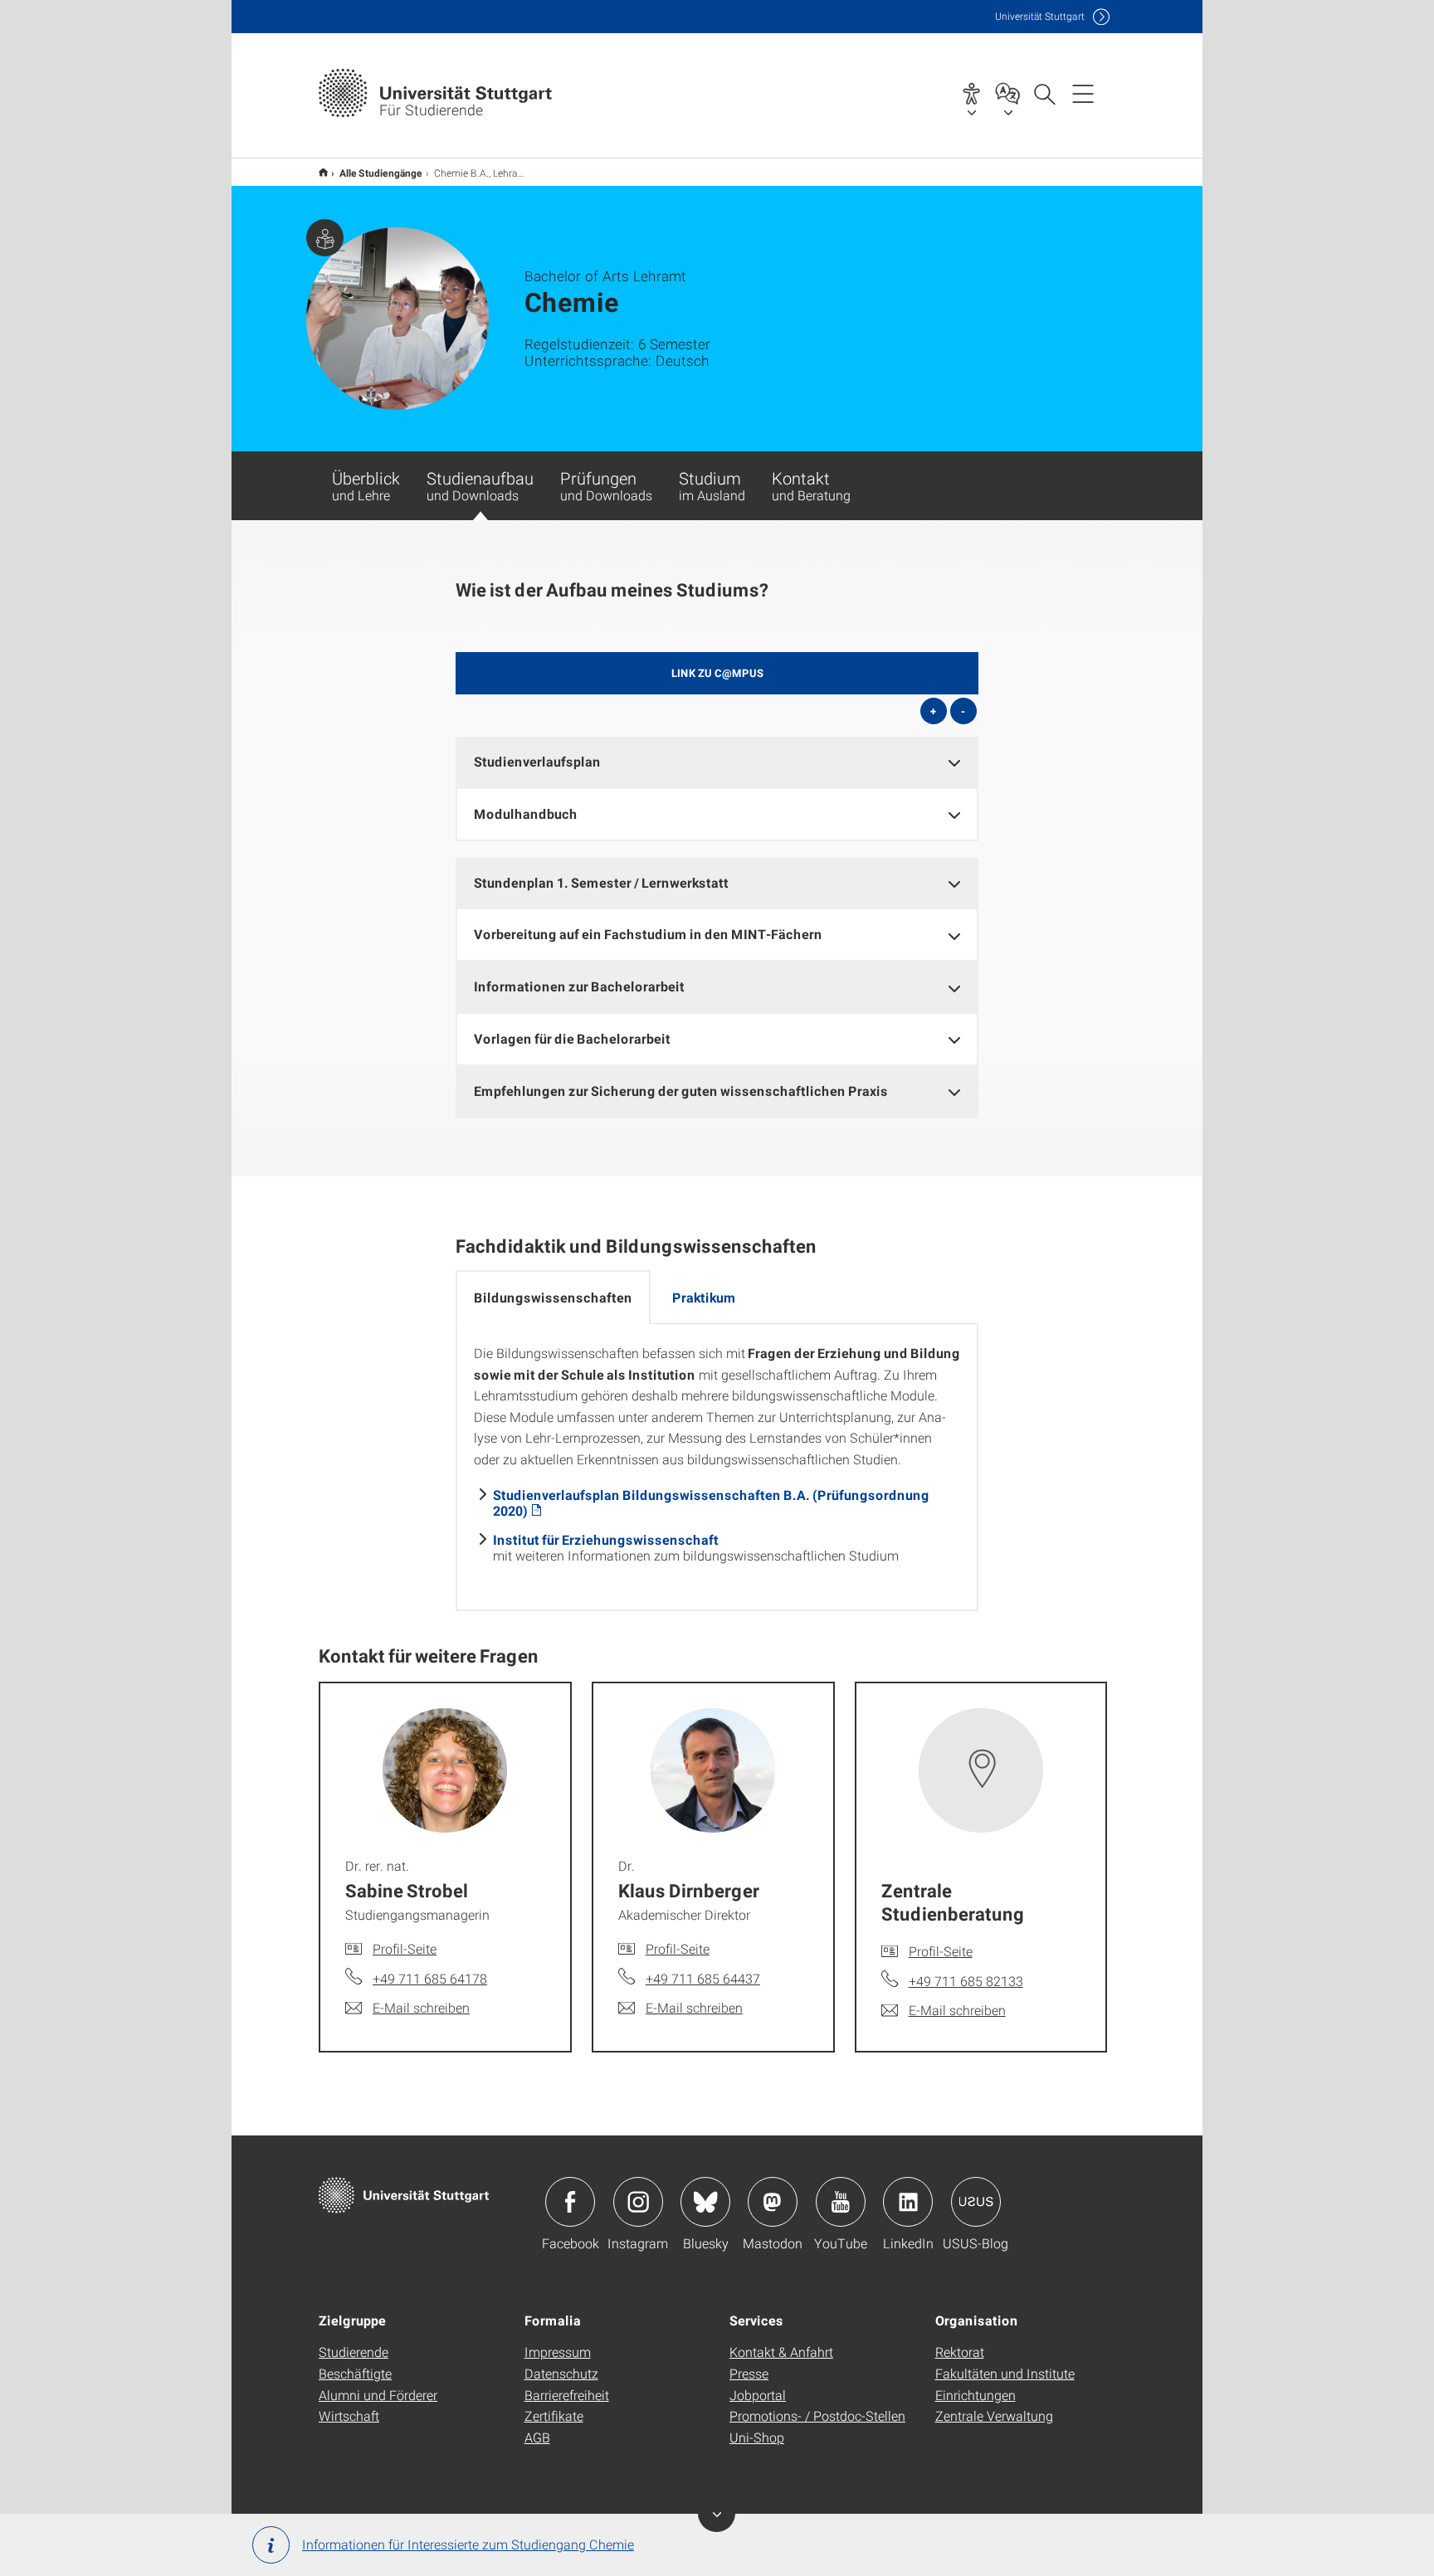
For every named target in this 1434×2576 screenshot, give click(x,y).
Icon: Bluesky (705, 2202)
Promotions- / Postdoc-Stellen (817, 2415)
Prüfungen (606, 485)
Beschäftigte (355, 2373)
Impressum (558, 2352)
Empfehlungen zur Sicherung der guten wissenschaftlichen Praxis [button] (681, 1091)
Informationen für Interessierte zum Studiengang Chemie (468, 2544)
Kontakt (811, 485)
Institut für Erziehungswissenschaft (606, 1539)
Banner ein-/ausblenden (717, 2513)
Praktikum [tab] (704, 1297)
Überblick (366, 485)
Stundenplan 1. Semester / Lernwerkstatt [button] (601, 882)
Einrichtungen (976, 2395)
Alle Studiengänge (381, 173)
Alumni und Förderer (378, 2395)
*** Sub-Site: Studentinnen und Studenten (323, 172)
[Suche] (1044, 93)
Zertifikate (554, 2415)
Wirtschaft (349, 2415)
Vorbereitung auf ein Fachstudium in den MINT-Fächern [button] (648, 934)
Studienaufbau (480, 485)
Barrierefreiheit (567, 2395)
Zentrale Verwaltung (994, 2415)
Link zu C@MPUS (717, 673)
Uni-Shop (757, 2437)
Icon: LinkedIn (908, 2202)
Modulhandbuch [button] (526, 813)
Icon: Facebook (570, 2202)
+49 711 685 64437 (703, 1978)
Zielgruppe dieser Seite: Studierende (325, 238)
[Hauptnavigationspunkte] (1083, 93)
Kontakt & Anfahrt (781, 2352)
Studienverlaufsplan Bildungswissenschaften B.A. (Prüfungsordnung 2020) (711, 1502)
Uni (1040, 16)
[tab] (717, 762)
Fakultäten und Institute (1005, 2373)
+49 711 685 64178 (430, 1978)
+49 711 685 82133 (966, 1981)
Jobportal (758, 2395)
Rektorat (960, 2352)
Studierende (354, 2352)
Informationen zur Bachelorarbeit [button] (579, 986)
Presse (749, 2373)
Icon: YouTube (841, 2202)
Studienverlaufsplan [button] (537, 761)
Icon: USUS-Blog (976, 2202)
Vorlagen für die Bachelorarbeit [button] (572, 1038)
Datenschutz (561, 2373)
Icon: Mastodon (773, 2202)
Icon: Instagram (638, 2202)
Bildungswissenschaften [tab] (553, 1297)
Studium (712, 485)
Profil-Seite (405, 1948)
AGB (537, 2437)
